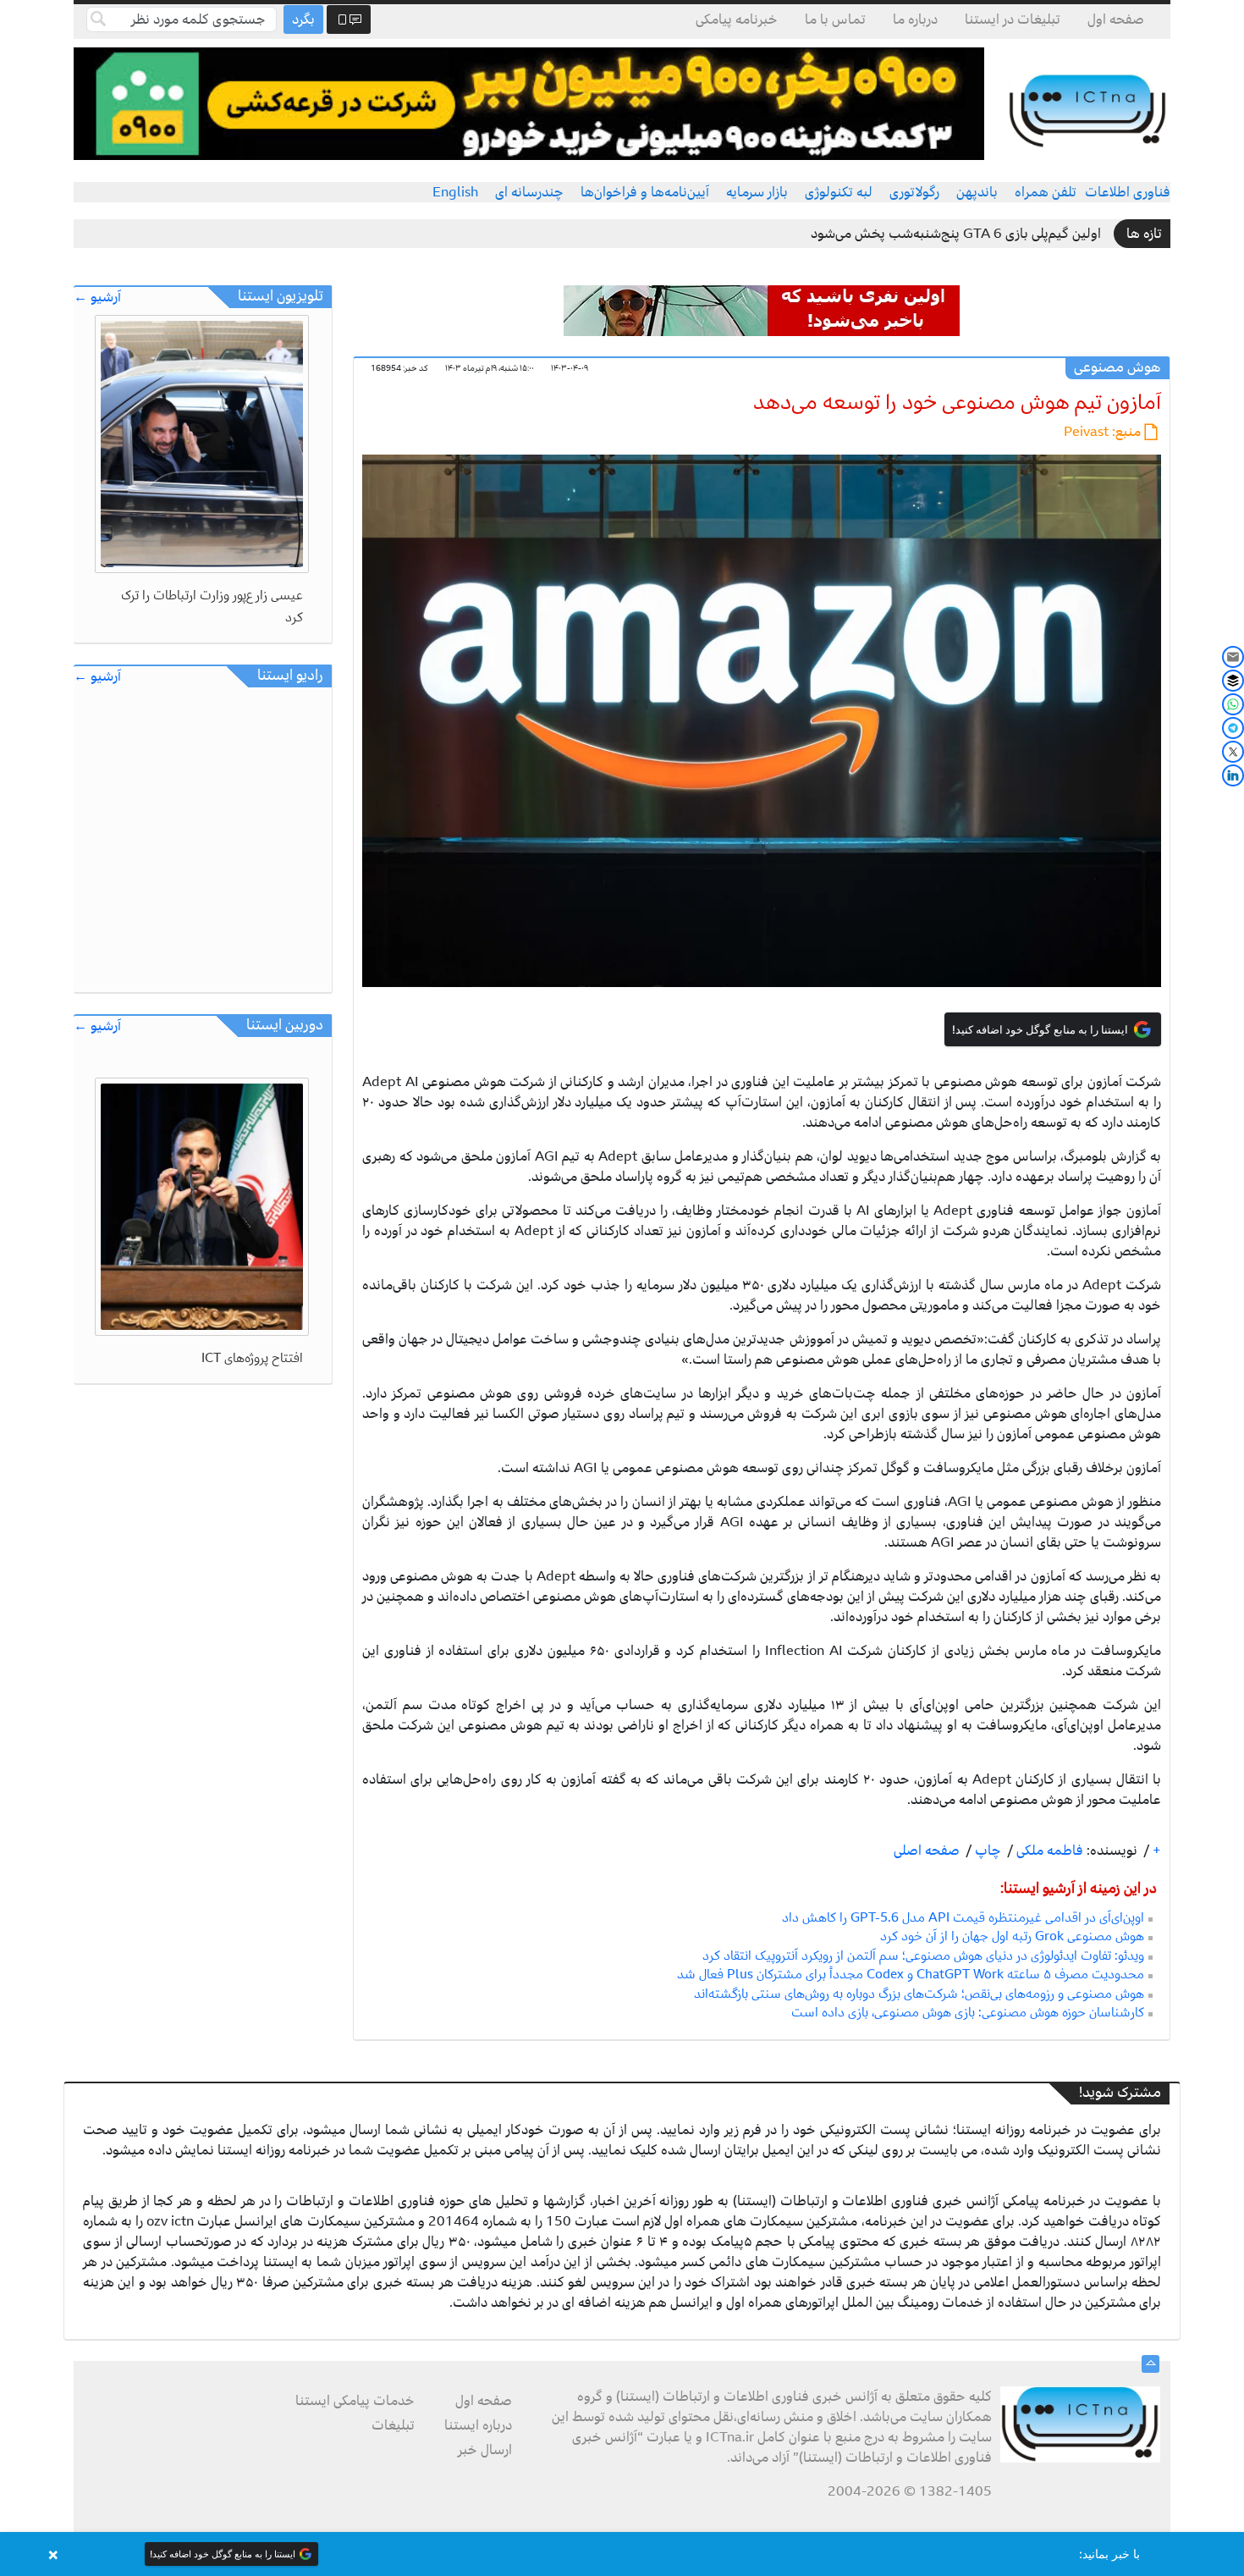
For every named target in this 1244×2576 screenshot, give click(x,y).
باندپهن (977, 192)
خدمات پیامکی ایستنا (355, 2401)
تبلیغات (393, 2425)
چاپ (986, 1851)
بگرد (303, 19)
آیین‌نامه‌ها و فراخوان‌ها (645, 192)
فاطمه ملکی (1048, 1851)
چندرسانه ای (529, 192)
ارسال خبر (485, 2450)
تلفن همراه (1046, 192)
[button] (622, 2554)
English (455, 192)
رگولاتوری (914, 192)
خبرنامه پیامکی (737, 19)
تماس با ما (835, 19)
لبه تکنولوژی (839, 192)
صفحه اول (1116, 19)
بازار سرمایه (757, 192)
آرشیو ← (97, 298)
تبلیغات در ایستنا (1013, 19)
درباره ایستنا (478, 2425)
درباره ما (915, 19)
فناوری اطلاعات (1128, 192)
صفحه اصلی (927, 1851)
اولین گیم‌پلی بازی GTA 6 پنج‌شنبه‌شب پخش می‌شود (956, 234)
